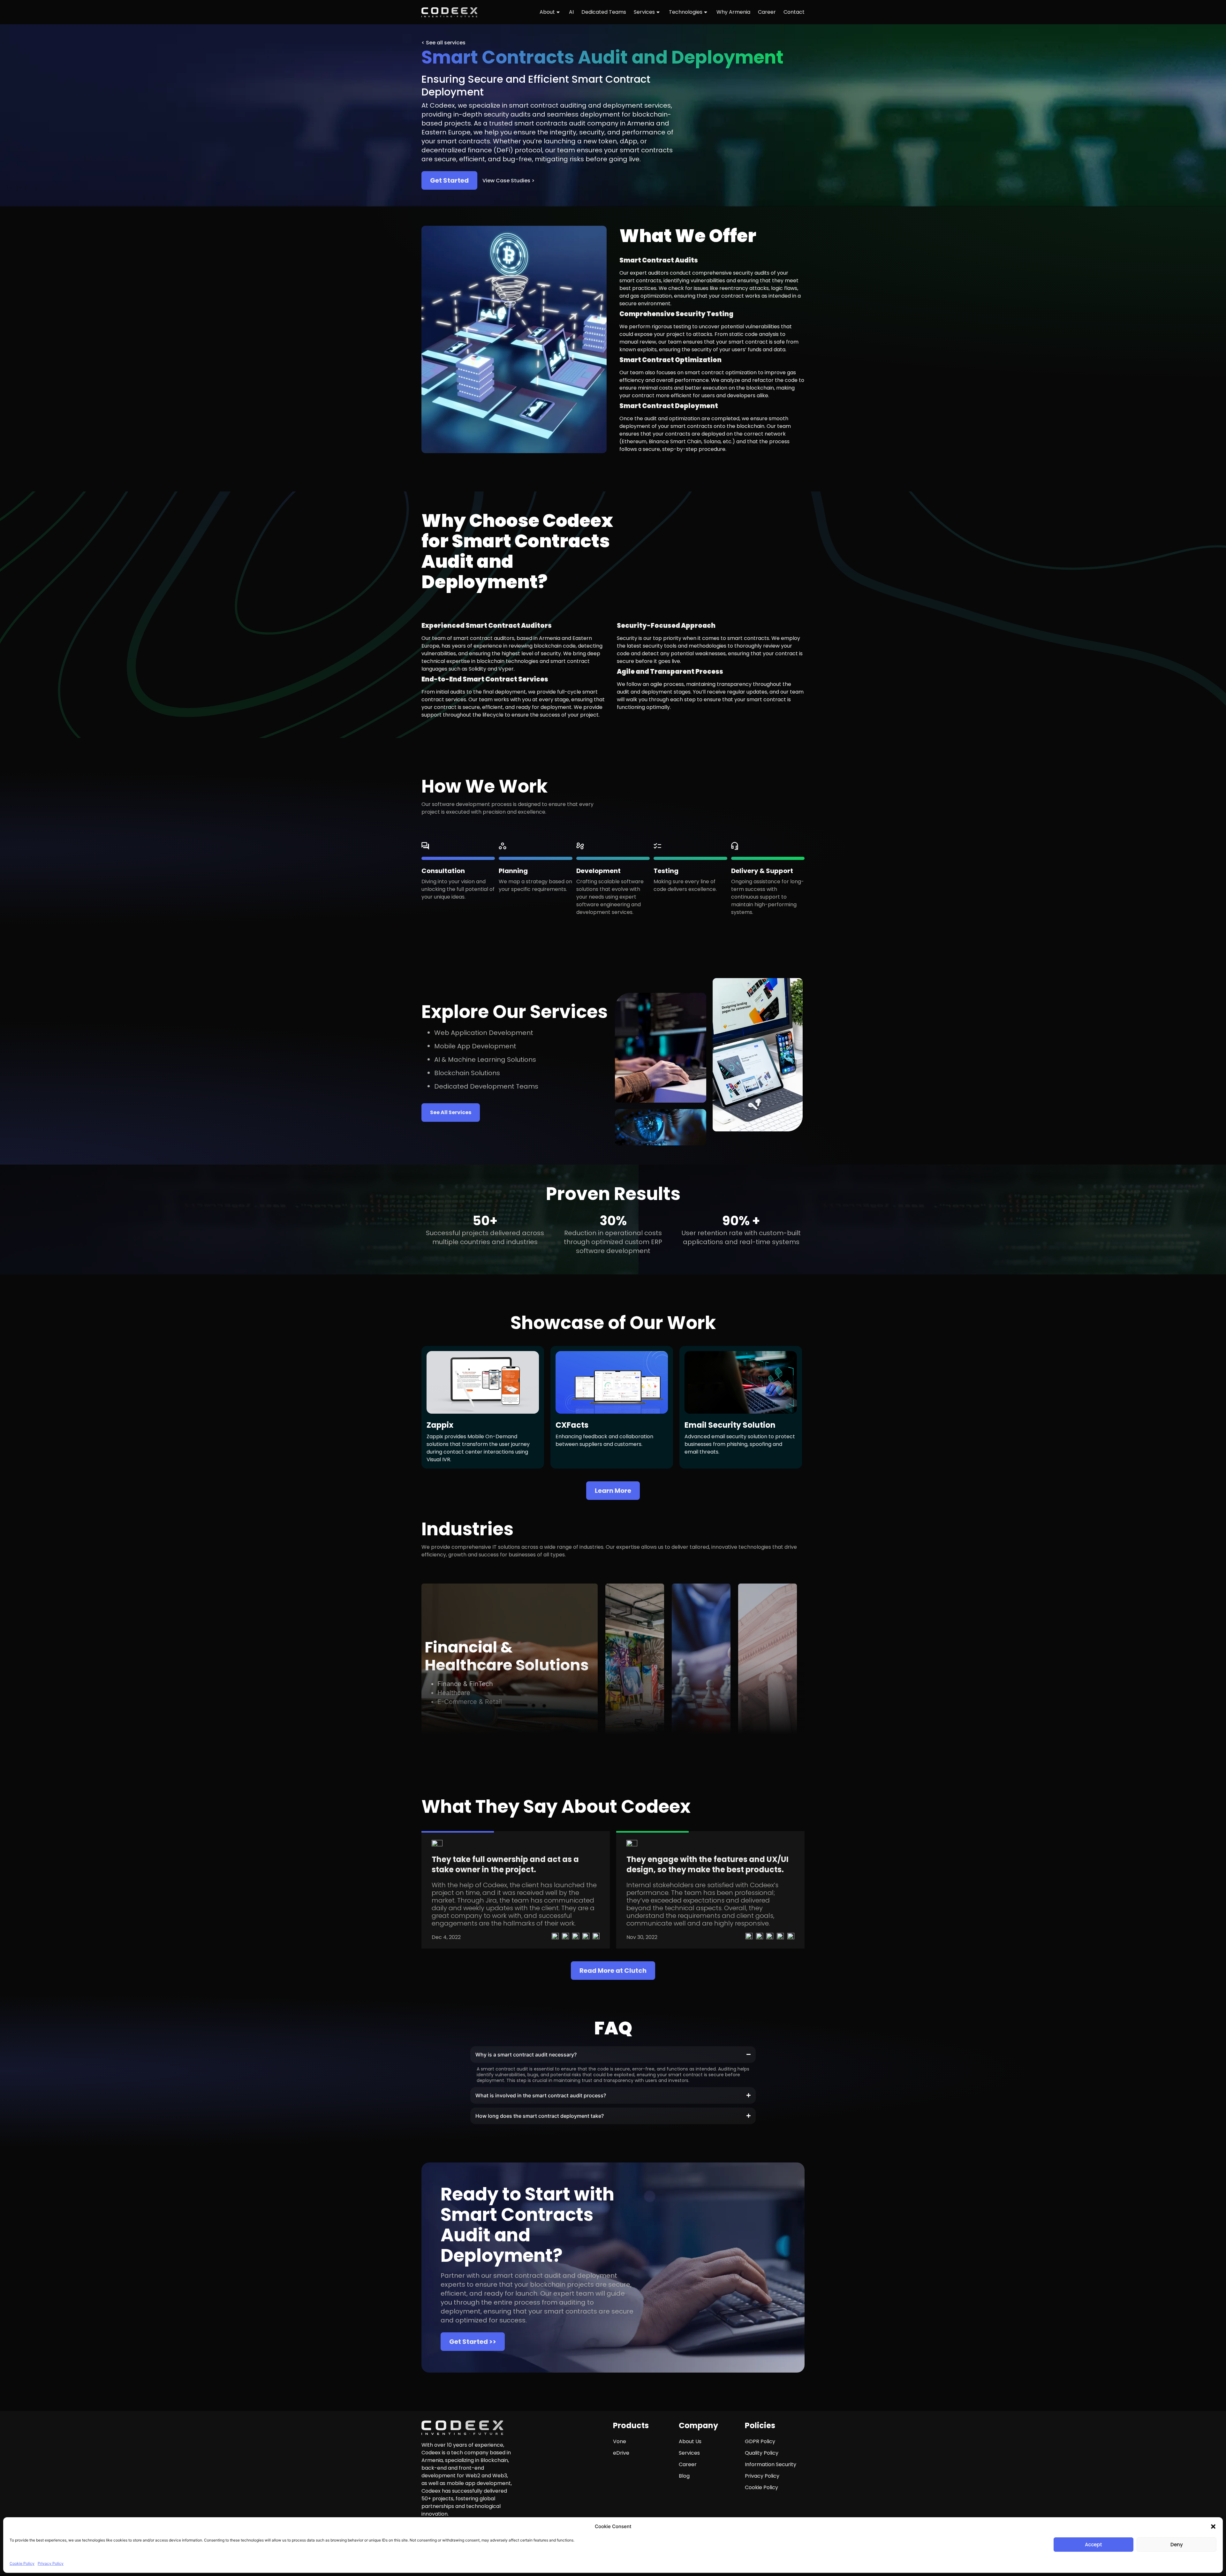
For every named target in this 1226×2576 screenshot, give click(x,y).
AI (571, 12)
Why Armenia (733, 12)
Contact (794, 12)
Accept (1094, 2545)
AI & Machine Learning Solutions (485, 1060)
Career (767, 12)
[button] (1213, 2527)
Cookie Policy (22, 2563)
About (547, 12)
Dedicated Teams (604, 12)
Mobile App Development (475, 1046)
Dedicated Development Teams (486, 1086)
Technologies (686, 12)
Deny (1177, 2545)
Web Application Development (484, 1033)
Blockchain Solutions (467, 1073)
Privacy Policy (51, 2563)
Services (644, 12)
